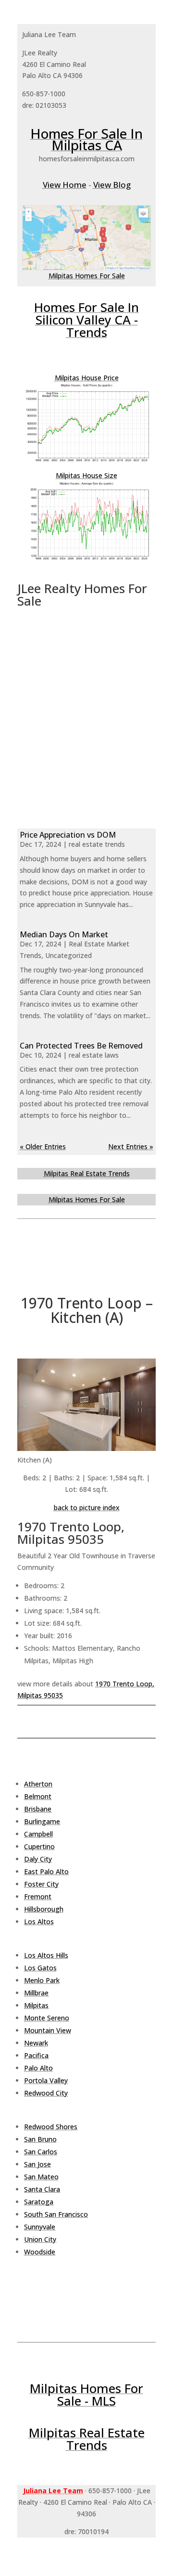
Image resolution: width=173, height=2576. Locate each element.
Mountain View (48, 2030)
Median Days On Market (64, 934)
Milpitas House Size (86, 475)
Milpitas (36, 2005)
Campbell (38, 1834)
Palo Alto (38, 2068)
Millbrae (36, 1993)
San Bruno (40, 2139)
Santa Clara (42, 2189)
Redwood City (46, 2093)
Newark (36, 2043)
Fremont (38, 1896)
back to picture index (87, 1508)
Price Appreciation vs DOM (68, 835)
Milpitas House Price (87, 378)
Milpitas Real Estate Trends (87, 1173)
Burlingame (42, 1821)
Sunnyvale (40, 2227)
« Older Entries (43, 1146)
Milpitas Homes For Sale (87, 276)
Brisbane (38, 1809)
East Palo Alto (46, 1871)
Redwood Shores (51, 2127)
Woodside (40, 2252)
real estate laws (94, 1055)
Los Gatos (40, 1968)
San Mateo (41, 2177)
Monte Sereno (47, 2018)
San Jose (37, 2164)
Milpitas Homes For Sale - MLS (86, 2395)
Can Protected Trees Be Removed (81, 1046)
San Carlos (41, 2152)
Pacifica (36, 2055)
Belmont (38, 1796)
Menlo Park (42, 1980)
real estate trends (97, 844)
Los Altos (39, 1922)
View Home (65, 185)
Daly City (38, 1859)
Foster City (41, 1884)
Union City (40, 2239)
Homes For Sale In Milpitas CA (86, 139)
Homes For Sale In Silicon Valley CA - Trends (86, 320)
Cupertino (39, 1846)
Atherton (38, 1784)
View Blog (112, 185)
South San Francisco (56, 2214)
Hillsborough (44, 1909)
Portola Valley (46, 2080)
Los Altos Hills (46, 1955)
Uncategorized (68, 955)
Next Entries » (131, 1146)
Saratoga (39, 2202)
